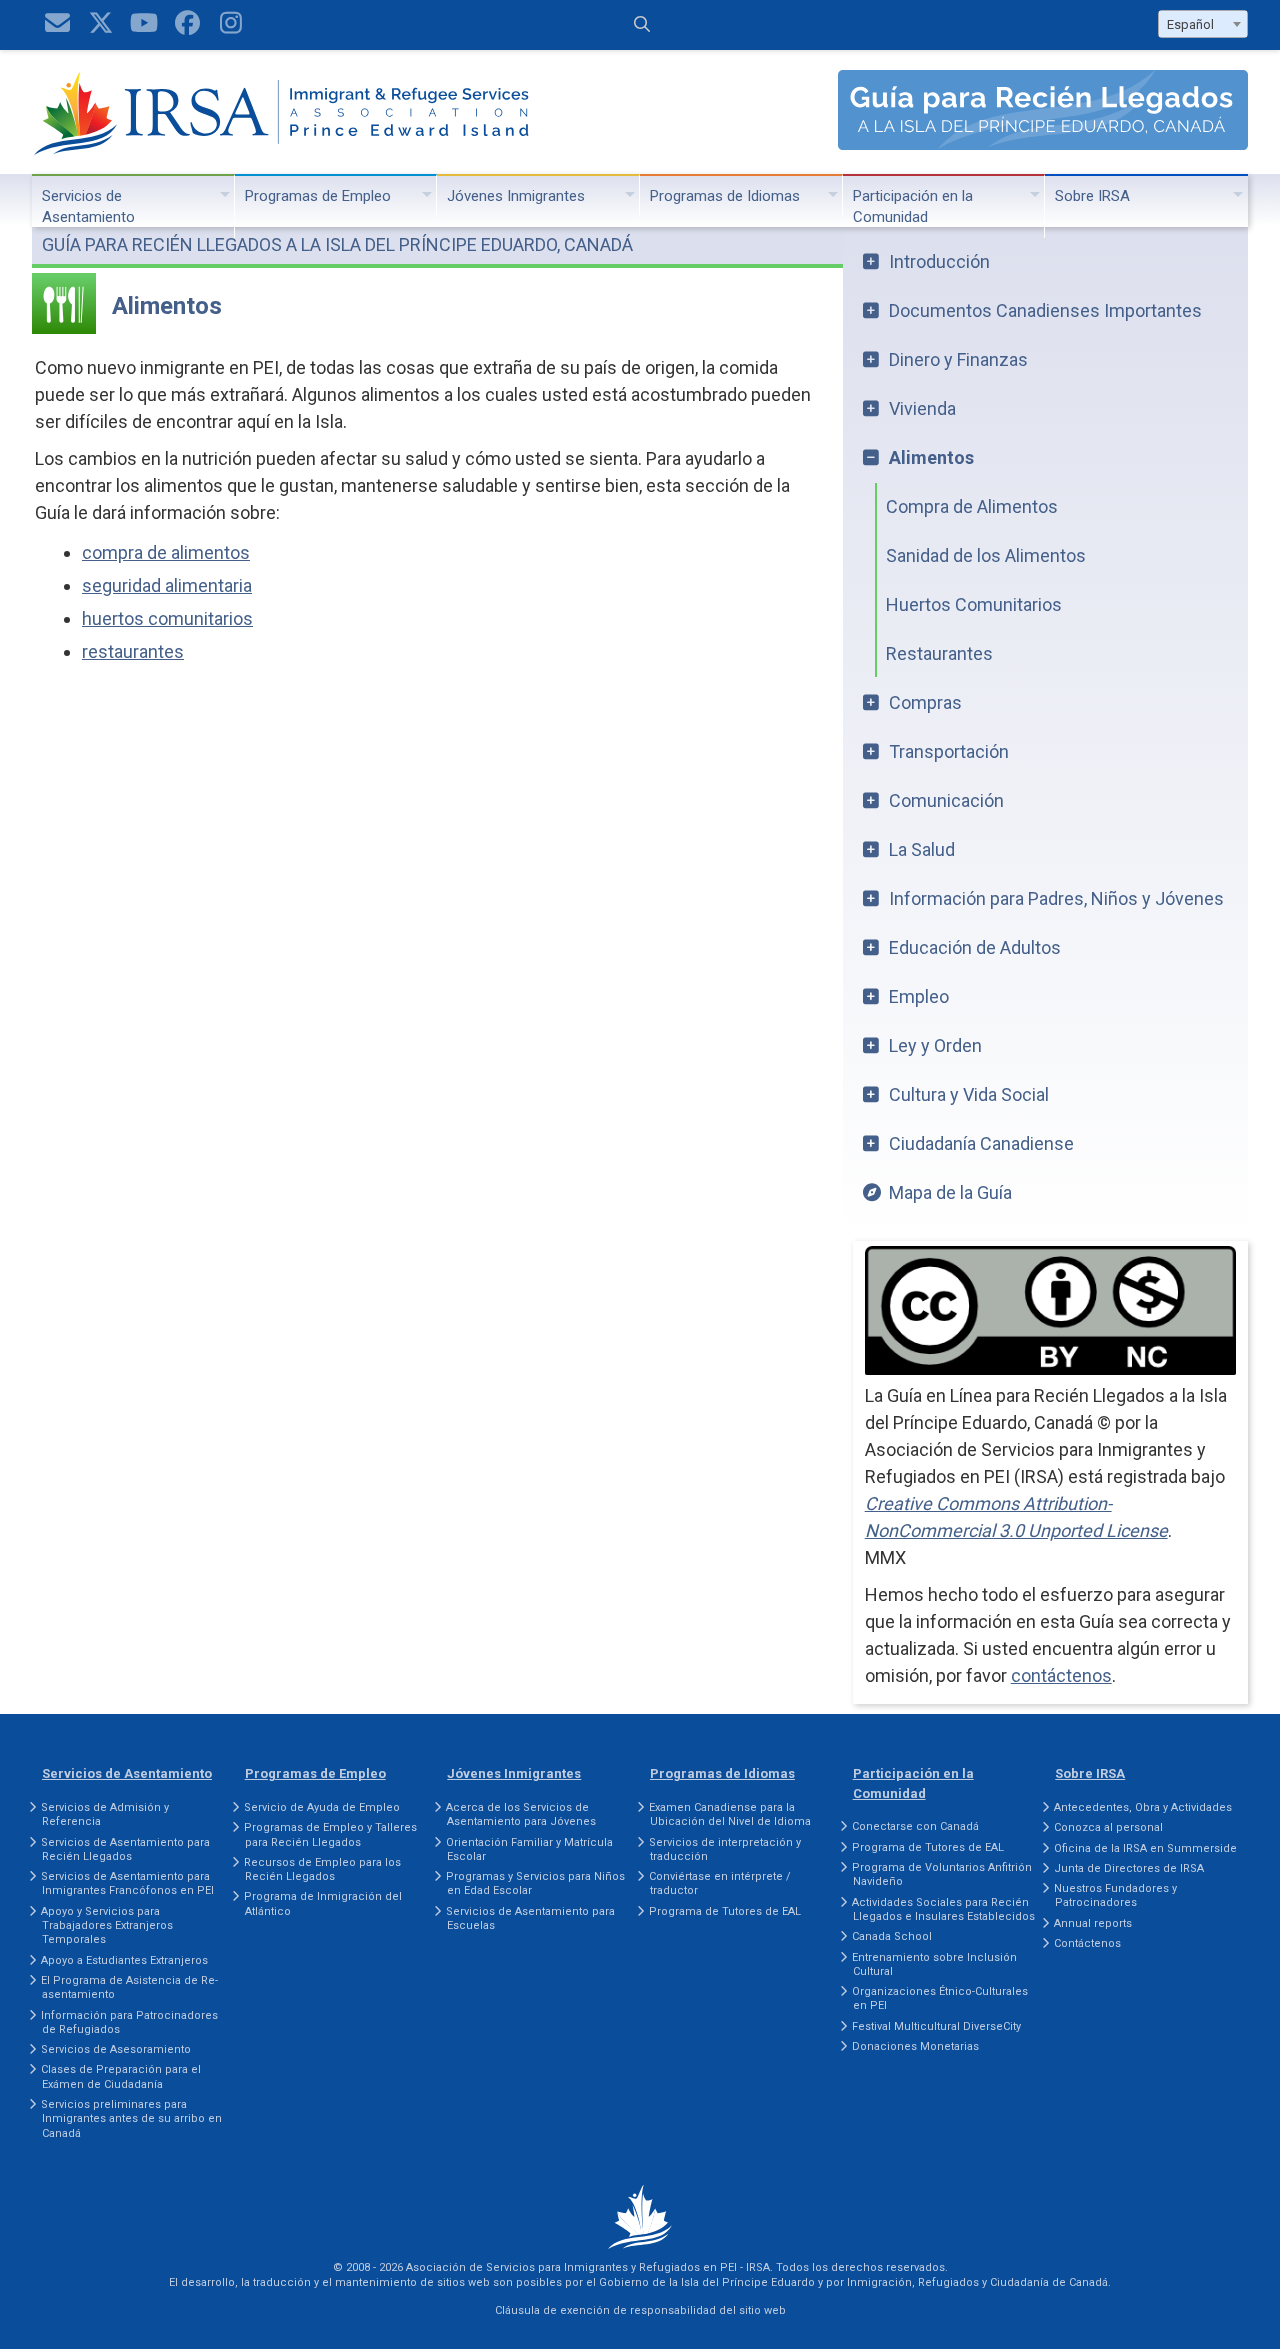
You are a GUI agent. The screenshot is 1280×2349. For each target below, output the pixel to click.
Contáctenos (1087, 1943)
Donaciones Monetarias (915, 2046)
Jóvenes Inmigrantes (516, 196)
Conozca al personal (1108, 1827)
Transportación (949, 751)
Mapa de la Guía (950, 1192)
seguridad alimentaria (167, 585)
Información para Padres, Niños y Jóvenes (1056, 898)
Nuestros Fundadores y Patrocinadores (1115, 1895)
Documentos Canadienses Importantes (1045, 310)
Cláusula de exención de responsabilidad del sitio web (640, 2310)
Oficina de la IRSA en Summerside (1145, 1848)
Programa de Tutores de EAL (725, 1911)
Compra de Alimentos (972, 506)
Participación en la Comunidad (913, 206)
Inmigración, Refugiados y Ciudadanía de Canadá (977, 2282)
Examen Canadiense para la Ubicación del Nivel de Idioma (730, 1814)
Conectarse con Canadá (915, 1826)
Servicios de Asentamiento (88, 206)
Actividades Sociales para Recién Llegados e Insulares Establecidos (943, 1909)
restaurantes (133, 651)
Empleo (919, 996)
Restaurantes (939, 653)
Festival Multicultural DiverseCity (936, 2026)
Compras (925, 702)
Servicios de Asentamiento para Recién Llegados (125, 1849)
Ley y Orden (935, 1045)
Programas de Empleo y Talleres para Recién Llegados (330, 1834)
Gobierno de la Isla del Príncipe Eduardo (707, 2282)
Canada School (892, 1936)
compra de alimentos (166, 552)
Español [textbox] (1190, 24)
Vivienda (922, 408)
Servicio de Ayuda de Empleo (322, 1807)
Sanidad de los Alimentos (986, 555)
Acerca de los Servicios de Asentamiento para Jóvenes (521, 1814)
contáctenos (1061, 1675)
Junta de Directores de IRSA (1129, 1868)
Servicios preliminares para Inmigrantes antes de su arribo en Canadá (131, 2119)
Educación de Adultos (975, 947)
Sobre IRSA (1092, 196)
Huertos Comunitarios (974, 604)
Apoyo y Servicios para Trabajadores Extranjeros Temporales (107, 1926)
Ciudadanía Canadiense (981, 1143)
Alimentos (931, 457)
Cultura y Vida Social (969, 1094)
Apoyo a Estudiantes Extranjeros (124, 1960)
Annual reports (1093, 1923)
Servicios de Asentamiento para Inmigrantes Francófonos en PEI (127, 1883)
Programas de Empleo (318, 196)
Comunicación (946, 800)
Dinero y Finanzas (958, 359)
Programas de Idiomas (725, 196)
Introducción (939, 261)
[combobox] (1203, 24)
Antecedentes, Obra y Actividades (1143, 1807)
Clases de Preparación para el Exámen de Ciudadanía (121, 2076)
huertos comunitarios (167, 618)
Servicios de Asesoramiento (116, 2049)
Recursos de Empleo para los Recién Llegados (322, 1869)
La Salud (922, 849)
